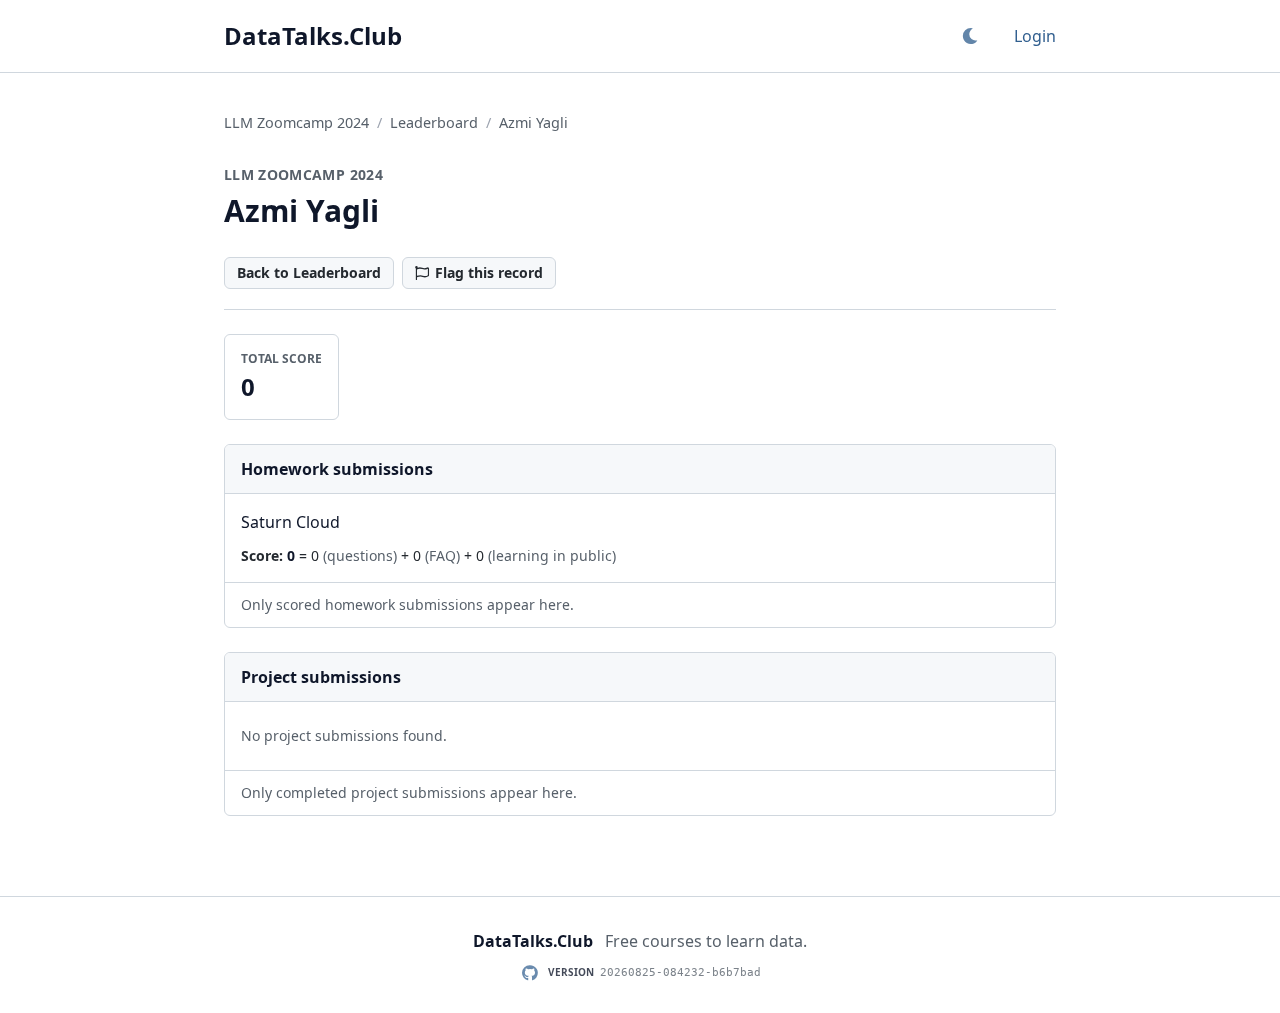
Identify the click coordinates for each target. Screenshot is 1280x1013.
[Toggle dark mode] (970, 36)
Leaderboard (434, 122)
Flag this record (489, 272)
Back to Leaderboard (309, 272)
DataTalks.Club (313, 36)
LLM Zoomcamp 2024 (296, 122)
